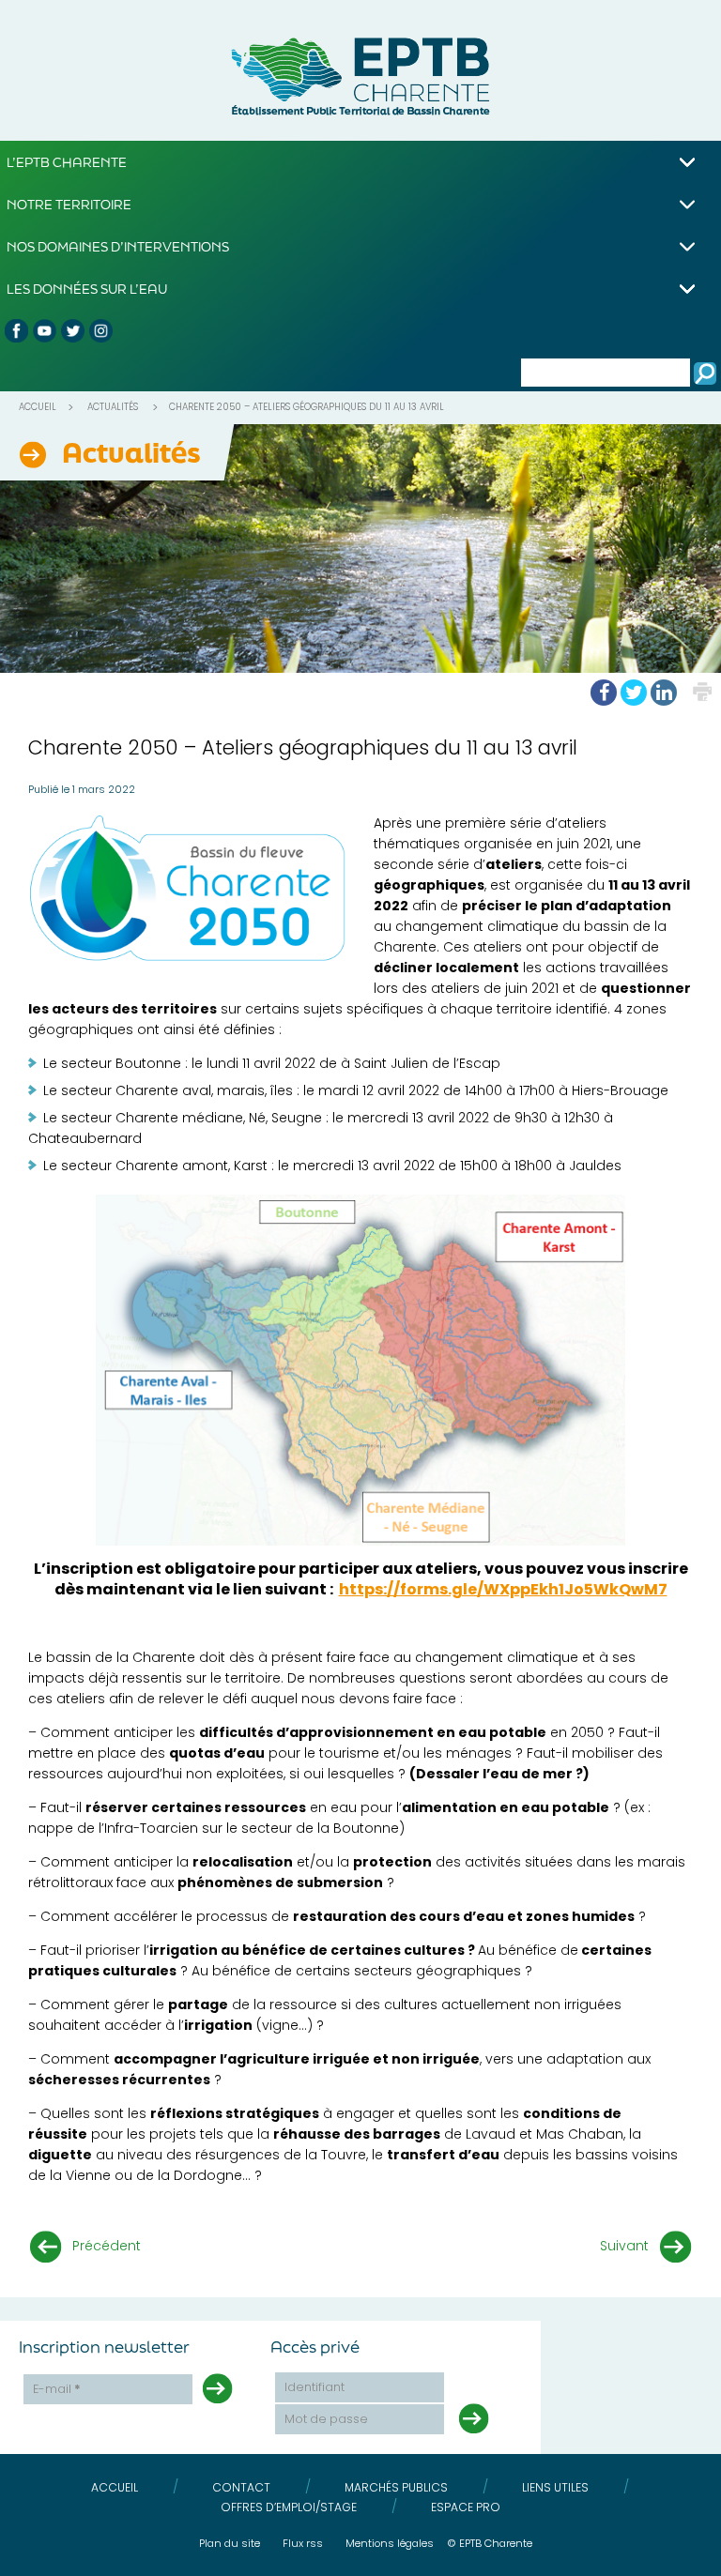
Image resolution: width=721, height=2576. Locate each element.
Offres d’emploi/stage (289, 2507)
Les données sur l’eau (87, 289)
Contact (241, 2487)
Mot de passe (326, 2419)
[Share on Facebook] (604, 693)
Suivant (624, 2246)
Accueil (38, 407)
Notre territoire (69, 204)
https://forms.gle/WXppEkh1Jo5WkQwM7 (503, 1589)
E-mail (57, 2389)
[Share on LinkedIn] (664, 693)
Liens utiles (555, 2487)
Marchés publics (396, 2487)
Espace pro (466, 2507)
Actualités (113, 407)
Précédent (107, 2246)
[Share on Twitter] (634, 693)
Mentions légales (390, 2543)
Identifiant (314, 2387)
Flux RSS (303, 2543)
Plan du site (230, 2543)
